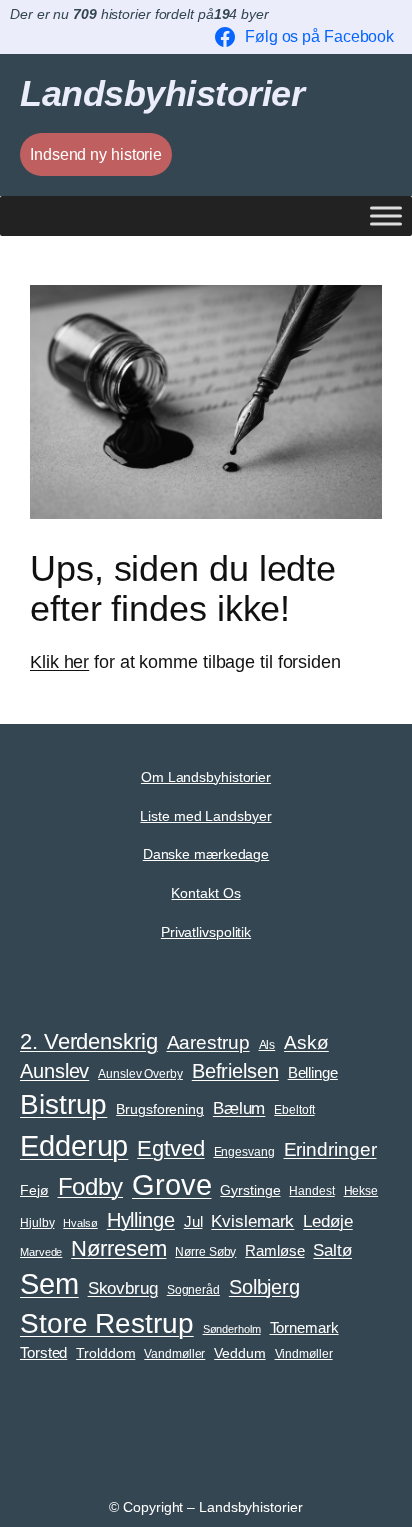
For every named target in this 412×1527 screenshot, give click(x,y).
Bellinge (313, 1073)
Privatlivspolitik (206, 932)
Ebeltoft (294, 1110)
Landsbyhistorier (162, 94)
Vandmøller (174, 1354)
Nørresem (118, 1248)
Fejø (34, 1190)
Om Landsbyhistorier (206, 777)
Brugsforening (160, 1109)
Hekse (361, 1191)
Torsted (43, 1353)
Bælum (239, 1108)
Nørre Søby (205, 1252)
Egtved (170, 1148)
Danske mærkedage (206, 854)
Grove (172, 1185)
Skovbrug (123, 1288)
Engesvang (244, 1152)
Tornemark (304, 1328)
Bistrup (63, 1104)
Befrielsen (235, 1071)
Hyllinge (141, 1220)
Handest (311, 1191)
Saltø (332, 1250)
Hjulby (37, 1223)
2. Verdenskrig (89, 1041)
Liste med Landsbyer (205, 816)
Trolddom (105, 1353)
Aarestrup (208, 1042)
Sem (49, 1284)
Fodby (91, 1186)
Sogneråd (193, 1290)
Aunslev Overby (140, 1074)
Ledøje (327, 1221)
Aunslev (54, 1071)
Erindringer (330, 1149)
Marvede (41, 1252)
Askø (306, 1042)
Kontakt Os (205, 893)
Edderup (74, 1145)
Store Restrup (107, 1323)
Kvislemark (252, 1221)
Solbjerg (264, 1287)
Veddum (239, 1353)
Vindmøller (304, 1354)
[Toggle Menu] (386, 215)
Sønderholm (232, 1329)
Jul (193, 1222)
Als (267, 1045)
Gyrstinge (250, 1190)
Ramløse (274, 1251)
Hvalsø (80, 1223)
